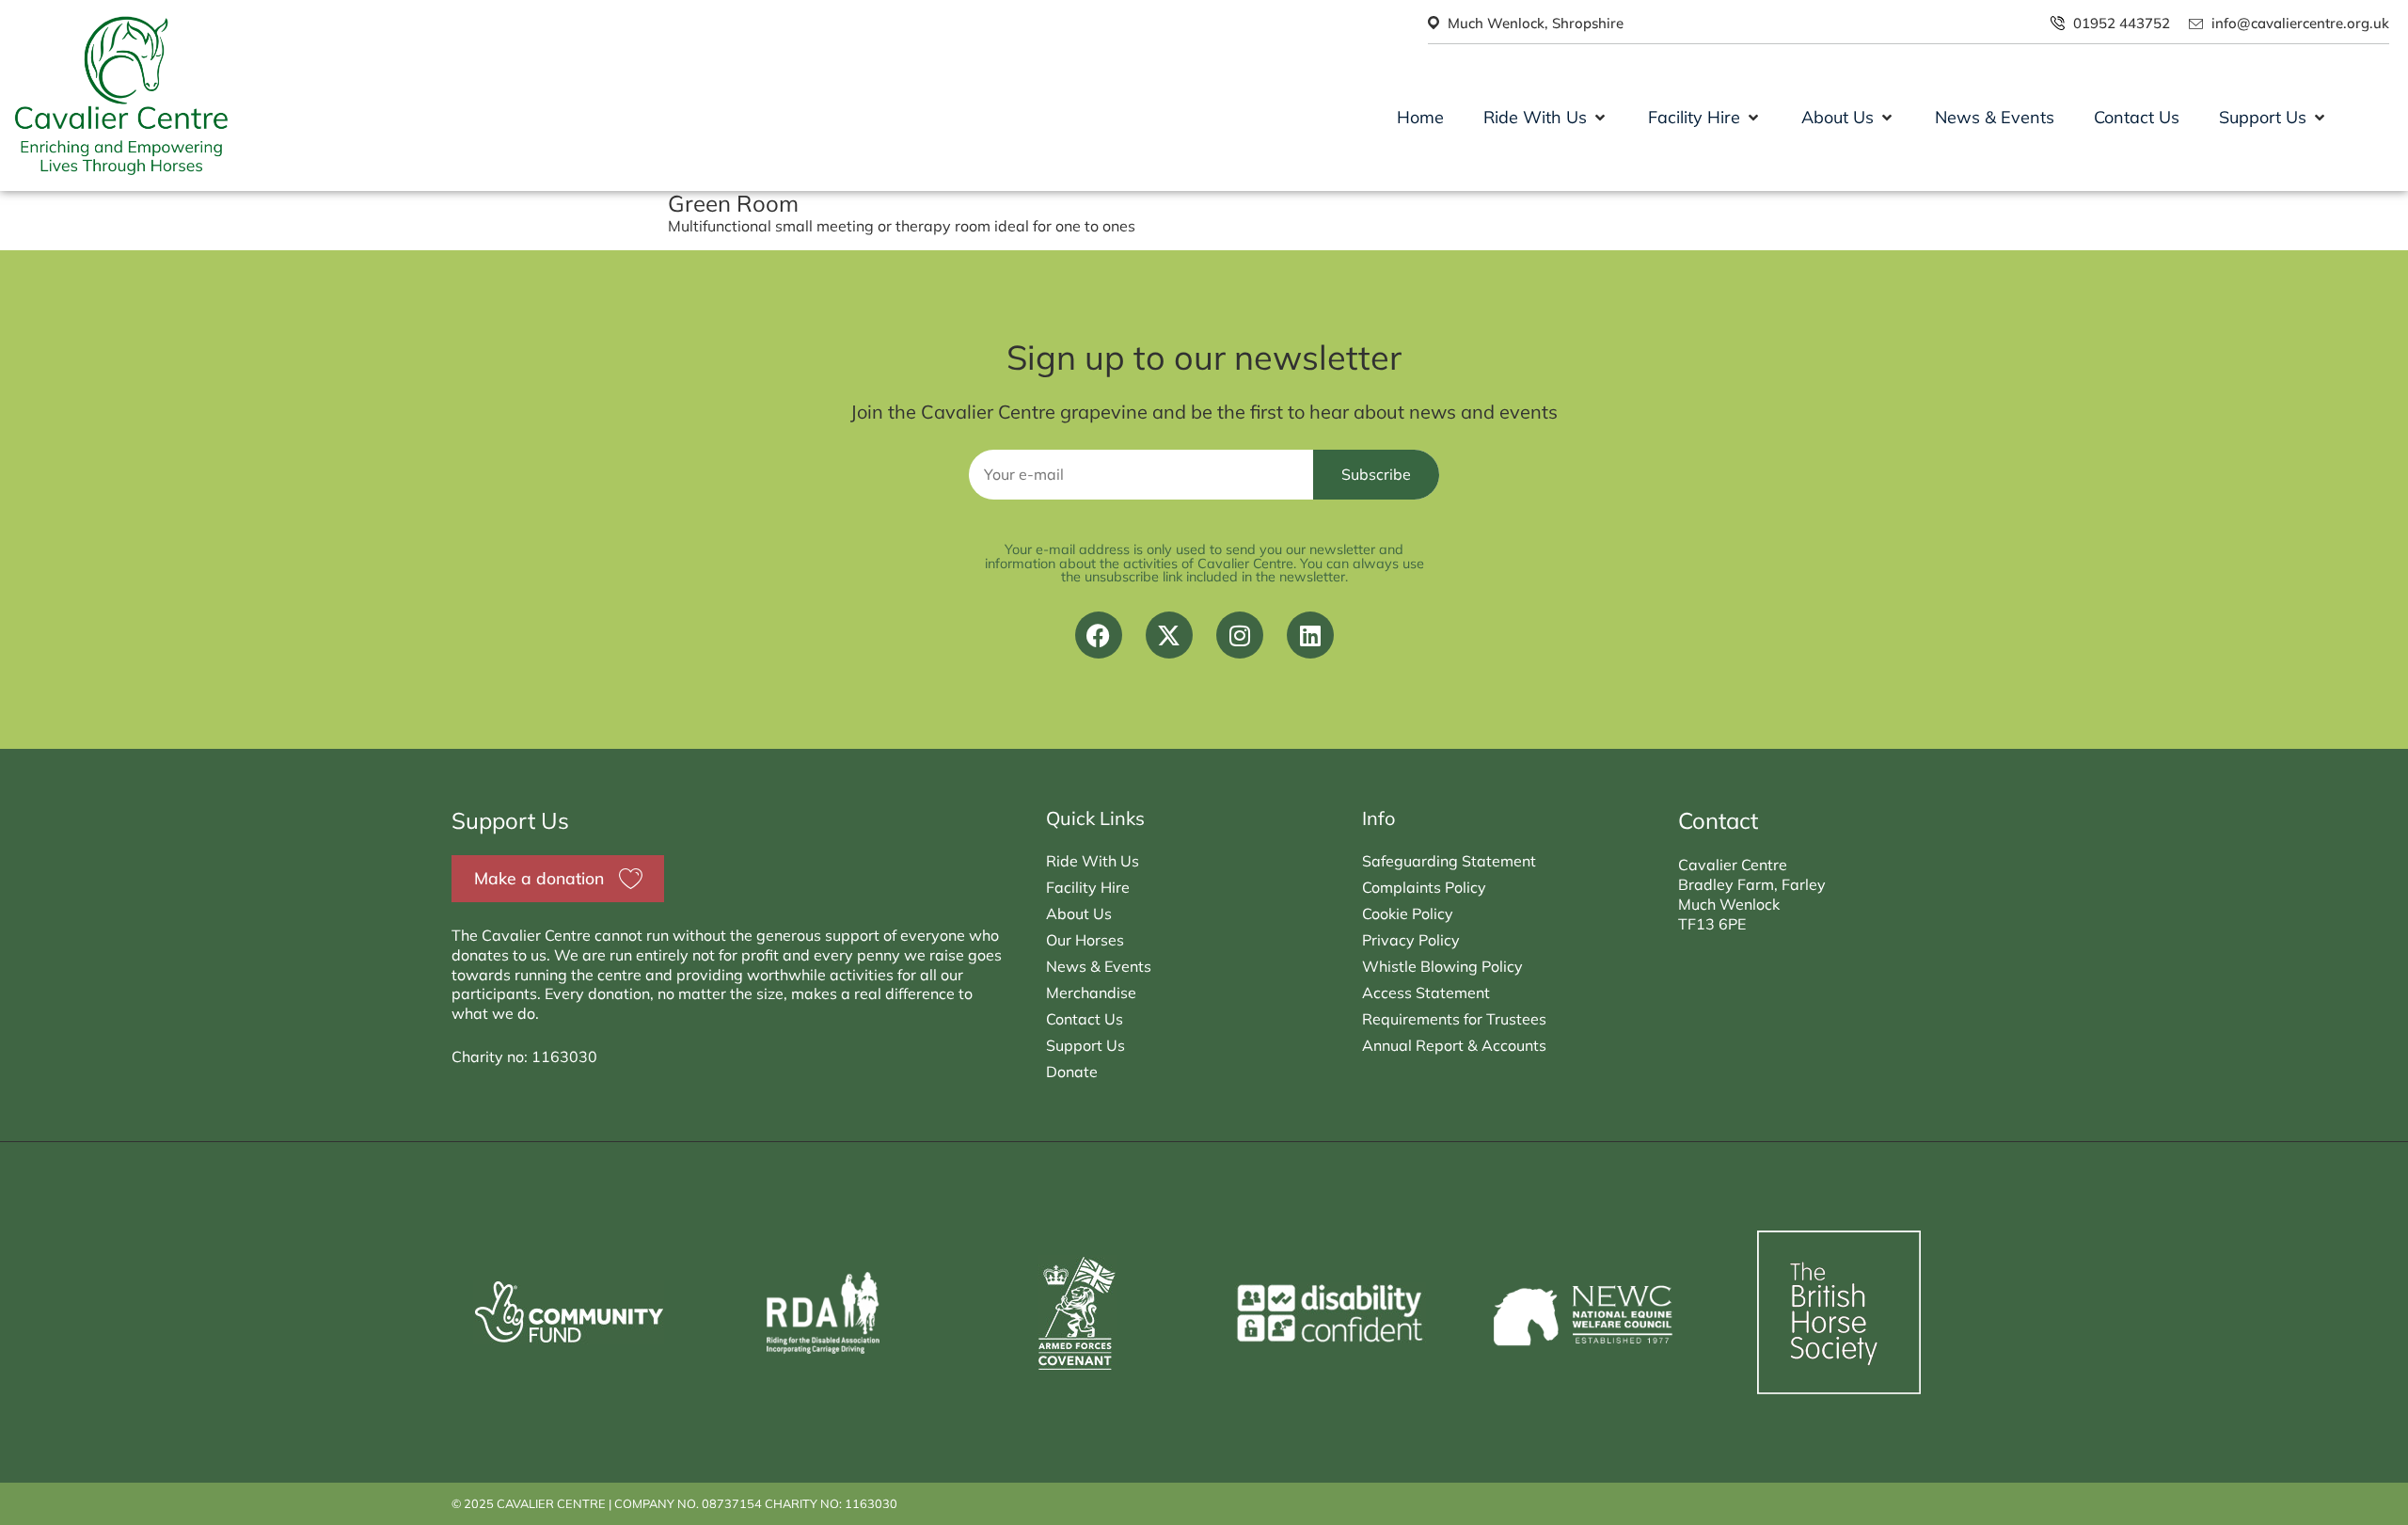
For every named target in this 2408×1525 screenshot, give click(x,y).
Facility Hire (1088, 887)
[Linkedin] (1310, 635)
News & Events (1099, 966)
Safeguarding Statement (1449, 861)
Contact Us (1085, 1019)
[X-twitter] (1169, 635)
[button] (1546, 117)
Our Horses (1085, 940)
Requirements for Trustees (1454, 1019)
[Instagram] (1240, 635)
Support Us (1085, 1045)
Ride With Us (1093, 861)
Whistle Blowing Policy (1442, 966)
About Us (1079, 913)
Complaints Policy (1424, 887)
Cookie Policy (1408, 913)
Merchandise (1091, 993)
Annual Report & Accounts (1454, 1045)
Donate (1072, 1072)
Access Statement (1426, 993)
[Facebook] (1099, 635)
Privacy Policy (1411, 940)
